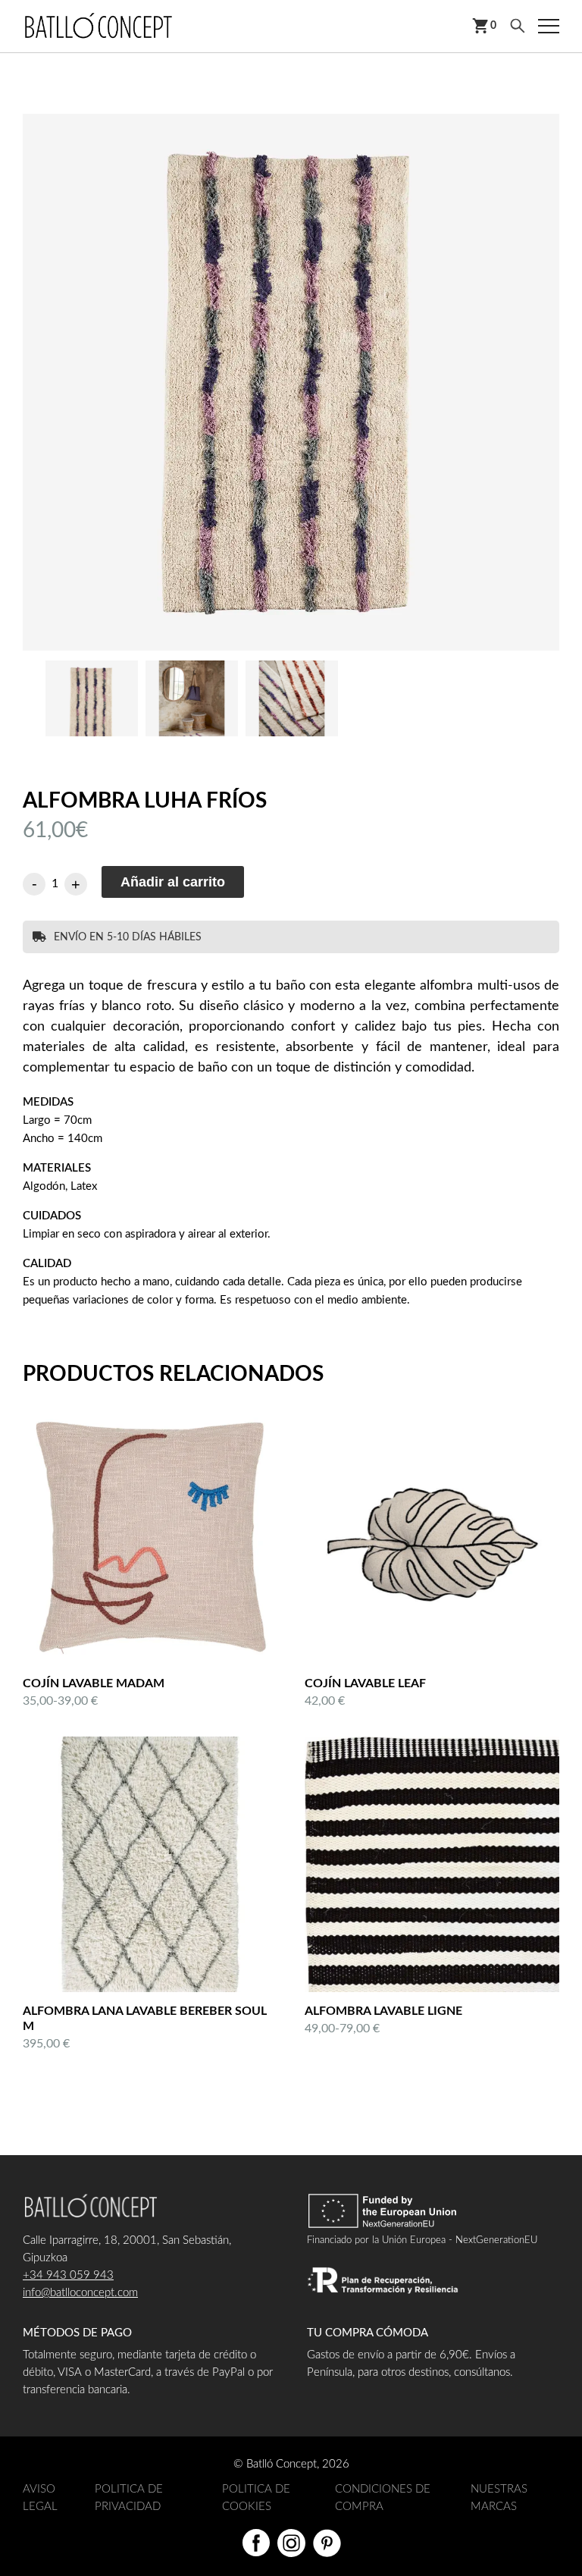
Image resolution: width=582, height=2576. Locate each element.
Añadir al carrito (173, 882)
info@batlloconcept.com (80, 2293)
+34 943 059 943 (68, 2275)
